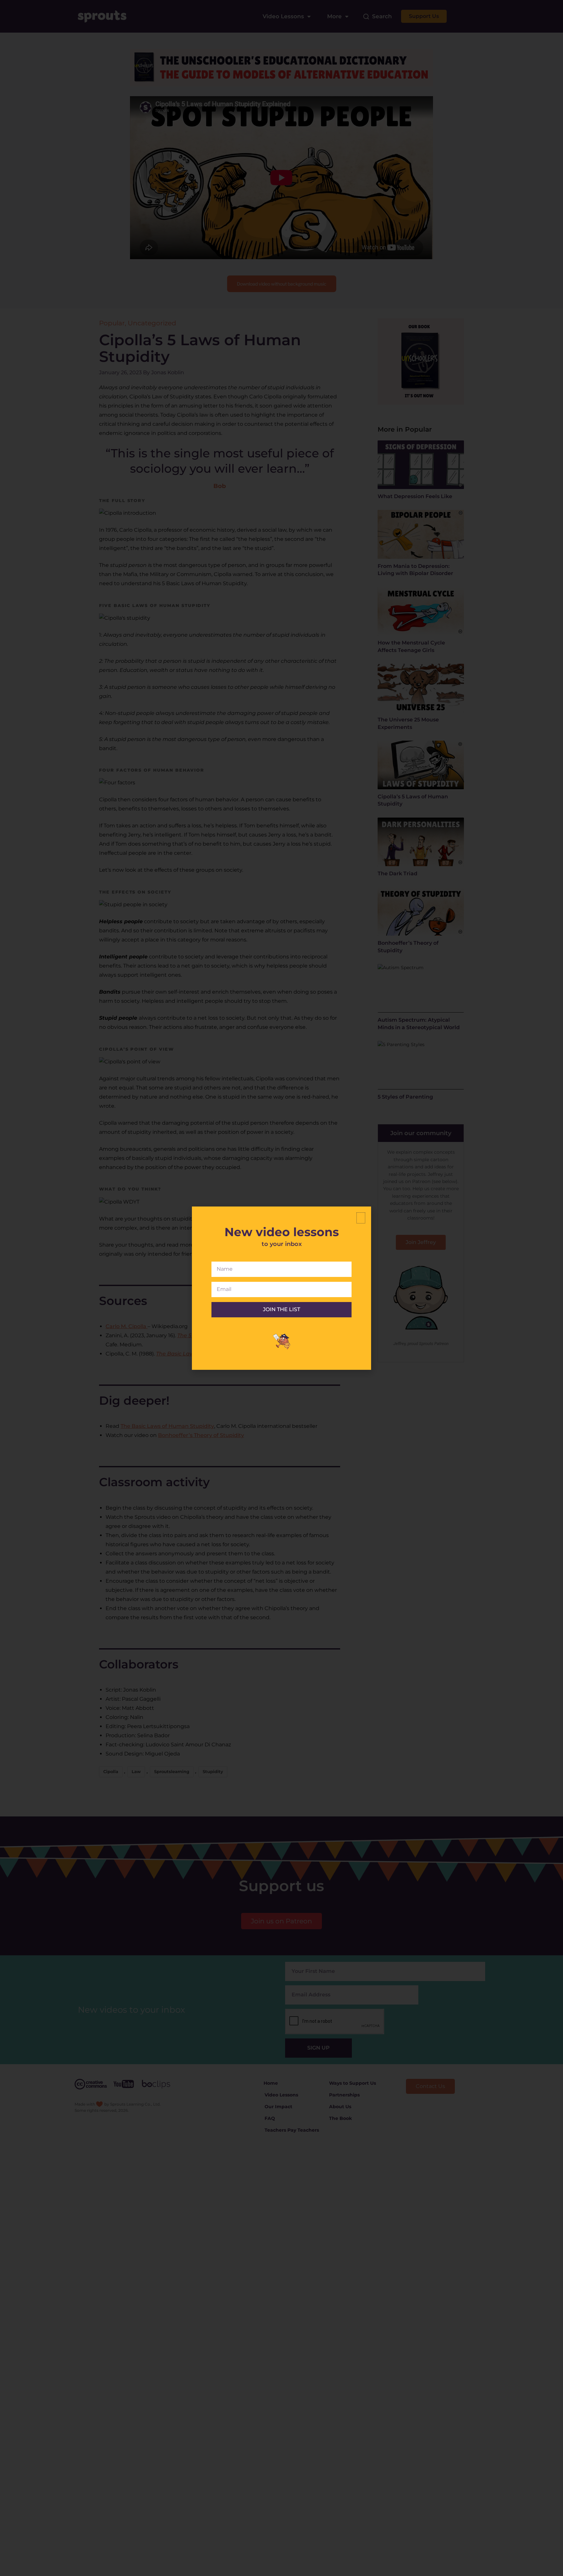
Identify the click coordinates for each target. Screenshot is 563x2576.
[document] (281, 1288)
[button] (361, 1218)
